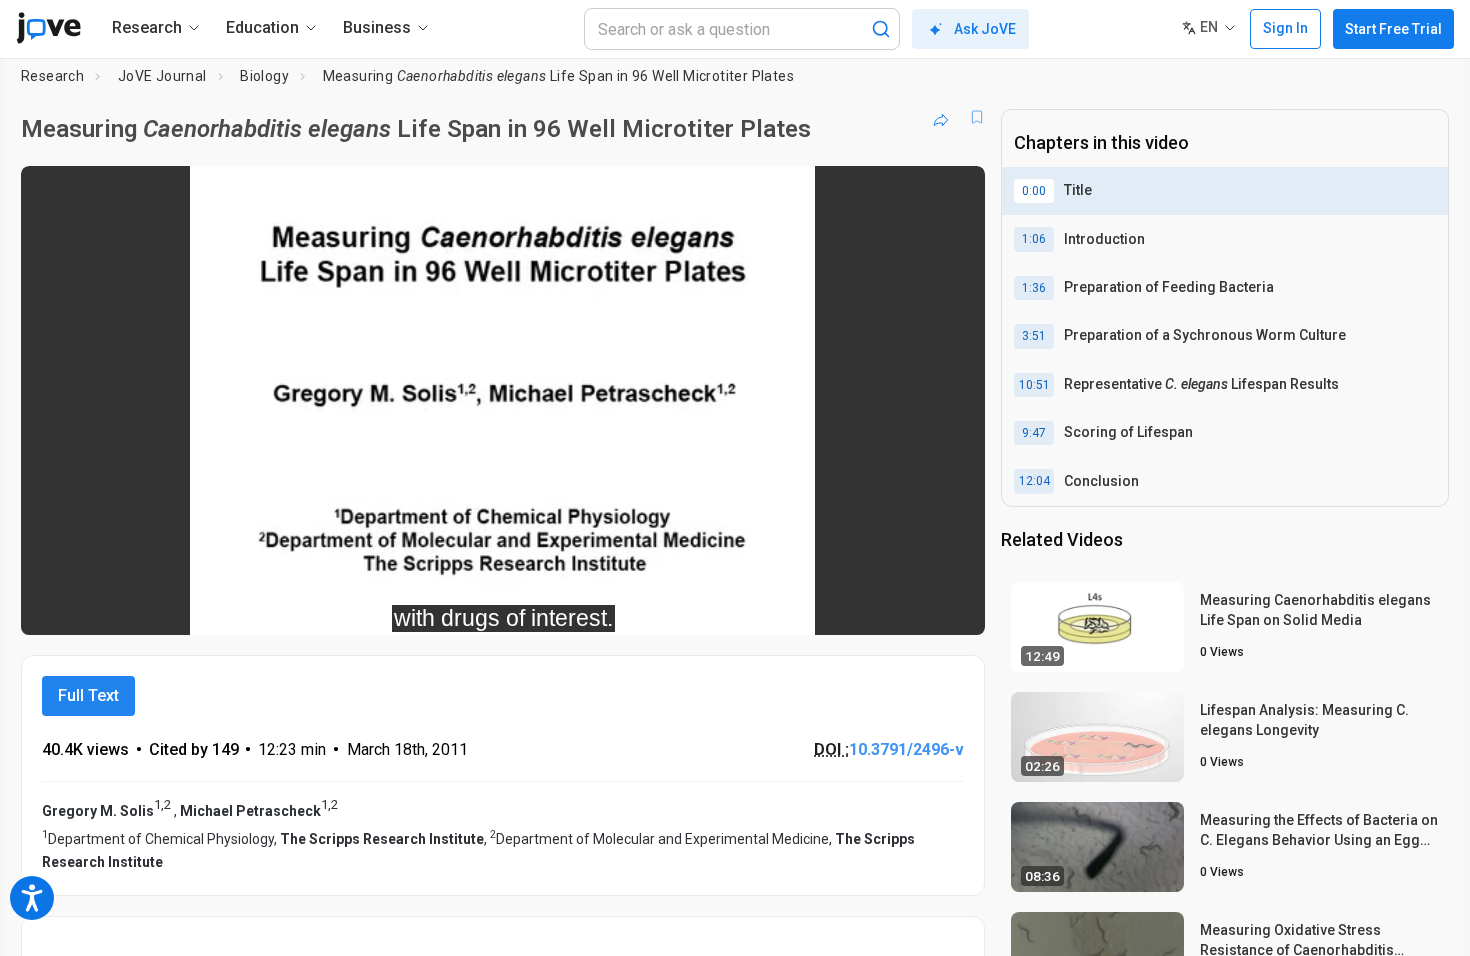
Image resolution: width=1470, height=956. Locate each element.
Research (52, 76)
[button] (953, 194)
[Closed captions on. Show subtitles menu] (907, 606)
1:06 (1034, 239)
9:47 (1034, 433)
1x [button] (866, 605)
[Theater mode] (953, 606)
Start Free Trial (1393, 29)
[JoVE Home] (48, 28)
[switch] (751, 606)
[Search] (881, 29)
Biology (264, 76)
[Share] (941, 117)
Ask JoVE (985, 29)
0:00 (1034, 191)
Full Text (88, 695)
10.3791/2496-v (906, 749)
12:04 (1034, 481)
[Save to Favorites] (977, 117)
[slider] (393, 605)
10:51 (1034, 385)
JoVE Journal (162, 76)
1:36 (1034, 288)
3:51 (1034, 336)
